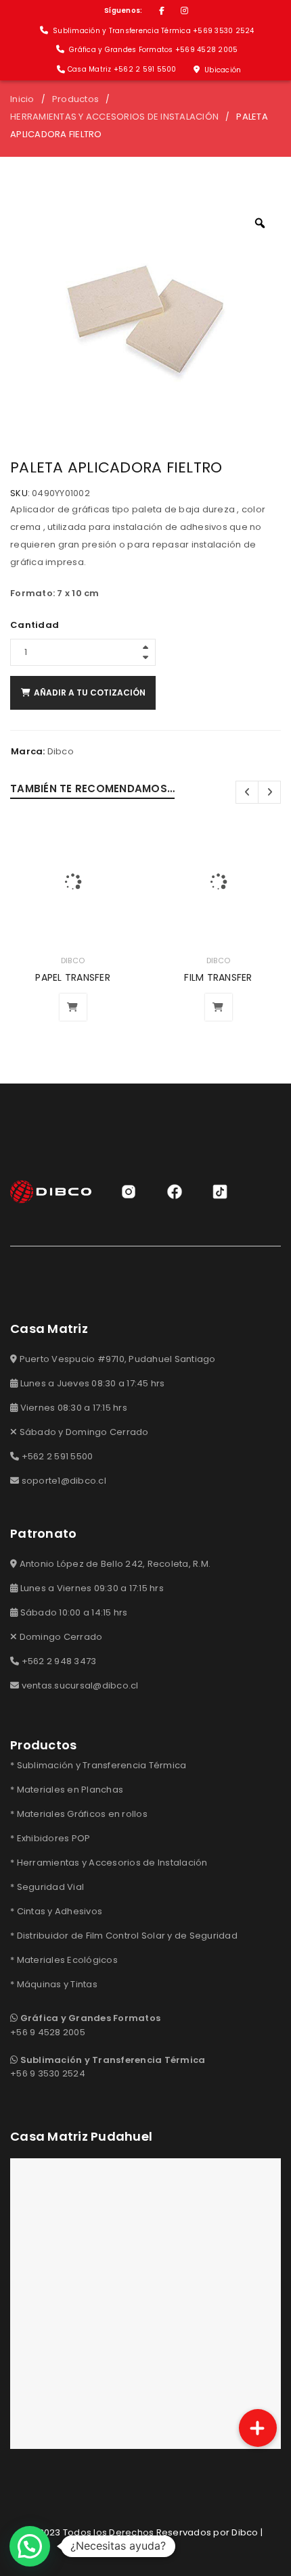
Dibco (61, 751)
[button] (30, 2546)
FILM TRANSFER (218, 977)
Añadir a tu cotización (90, 692)
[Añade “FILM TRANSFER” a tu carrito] (219, 1007)
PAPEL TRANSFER (73, 977)
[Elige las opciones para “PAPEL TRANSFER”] (73, 1007)
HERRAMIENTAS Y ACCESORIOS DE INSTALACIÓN (114, 117)
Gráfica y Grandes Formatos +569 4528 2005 (153, 50)
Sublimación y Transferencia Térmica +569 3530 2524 (153, 31)
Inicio (22, 99)
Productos (75, 99)
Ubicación (222, 70)
